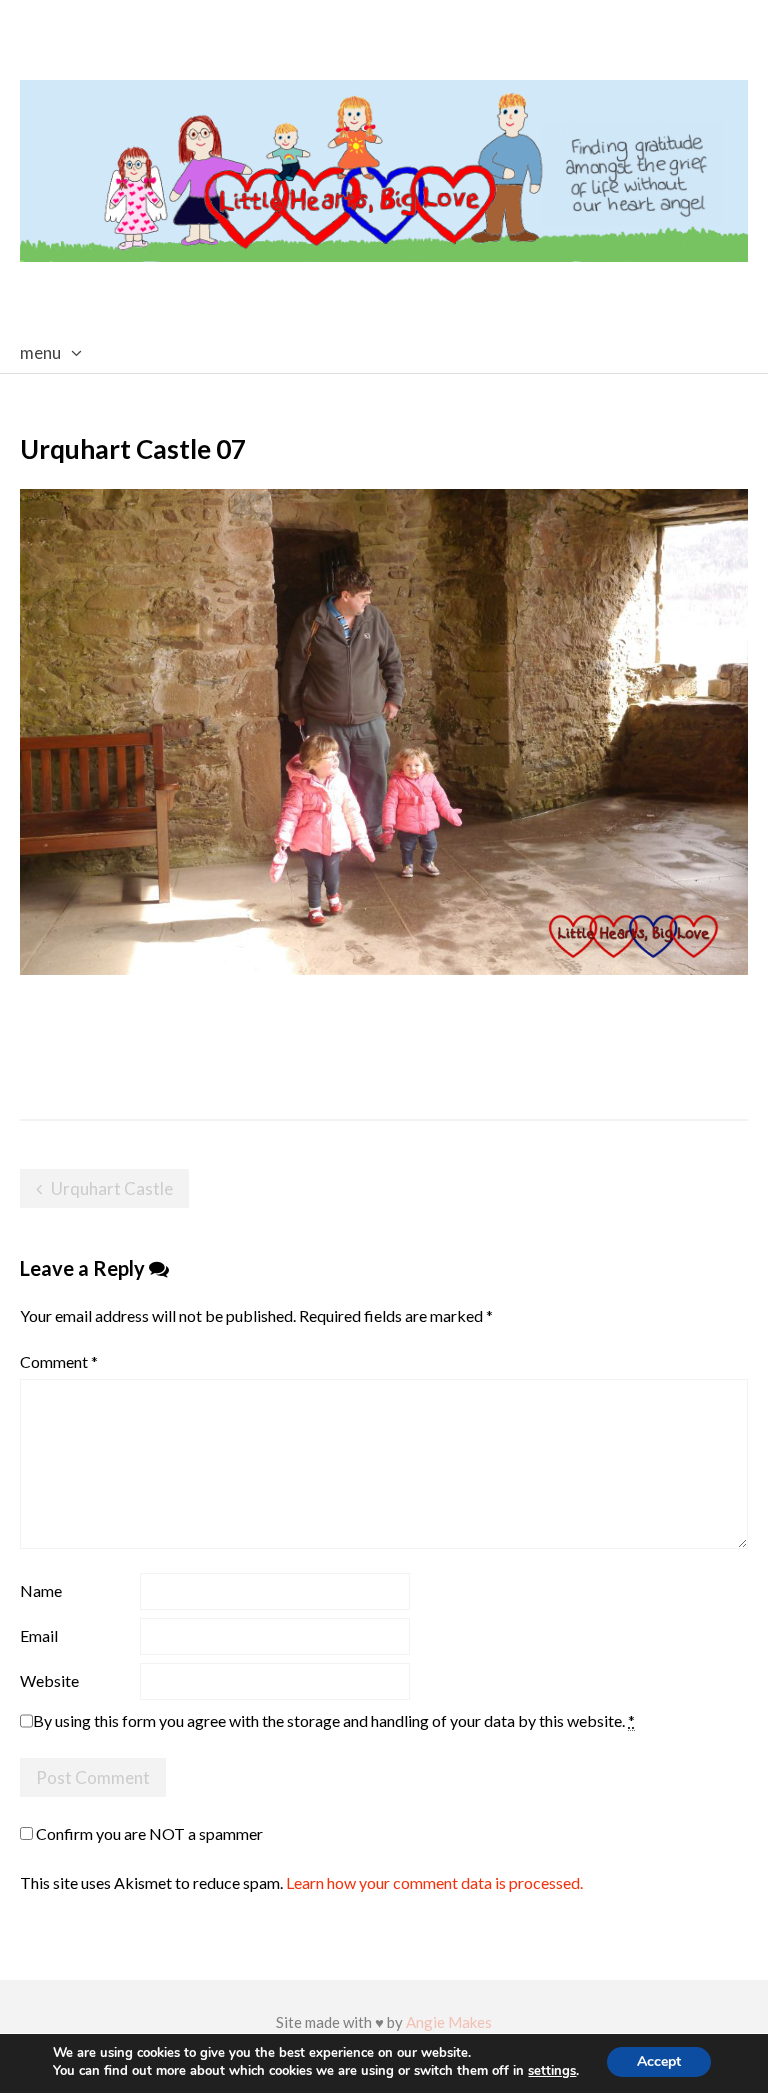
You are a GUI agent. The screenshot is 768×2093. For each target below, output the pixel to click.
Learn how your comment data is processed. (434, 1882)
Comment (59, 1361)
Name (41, 1590)
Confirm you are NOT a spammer (148, 1833)
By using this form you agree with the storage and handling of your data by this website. (334, 1720)
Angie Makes (449, 2022)
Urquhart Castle (112, 1188)
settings (552, 2071)
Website (49, 1680)
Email (39, 1635)
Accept (659, 2061)
